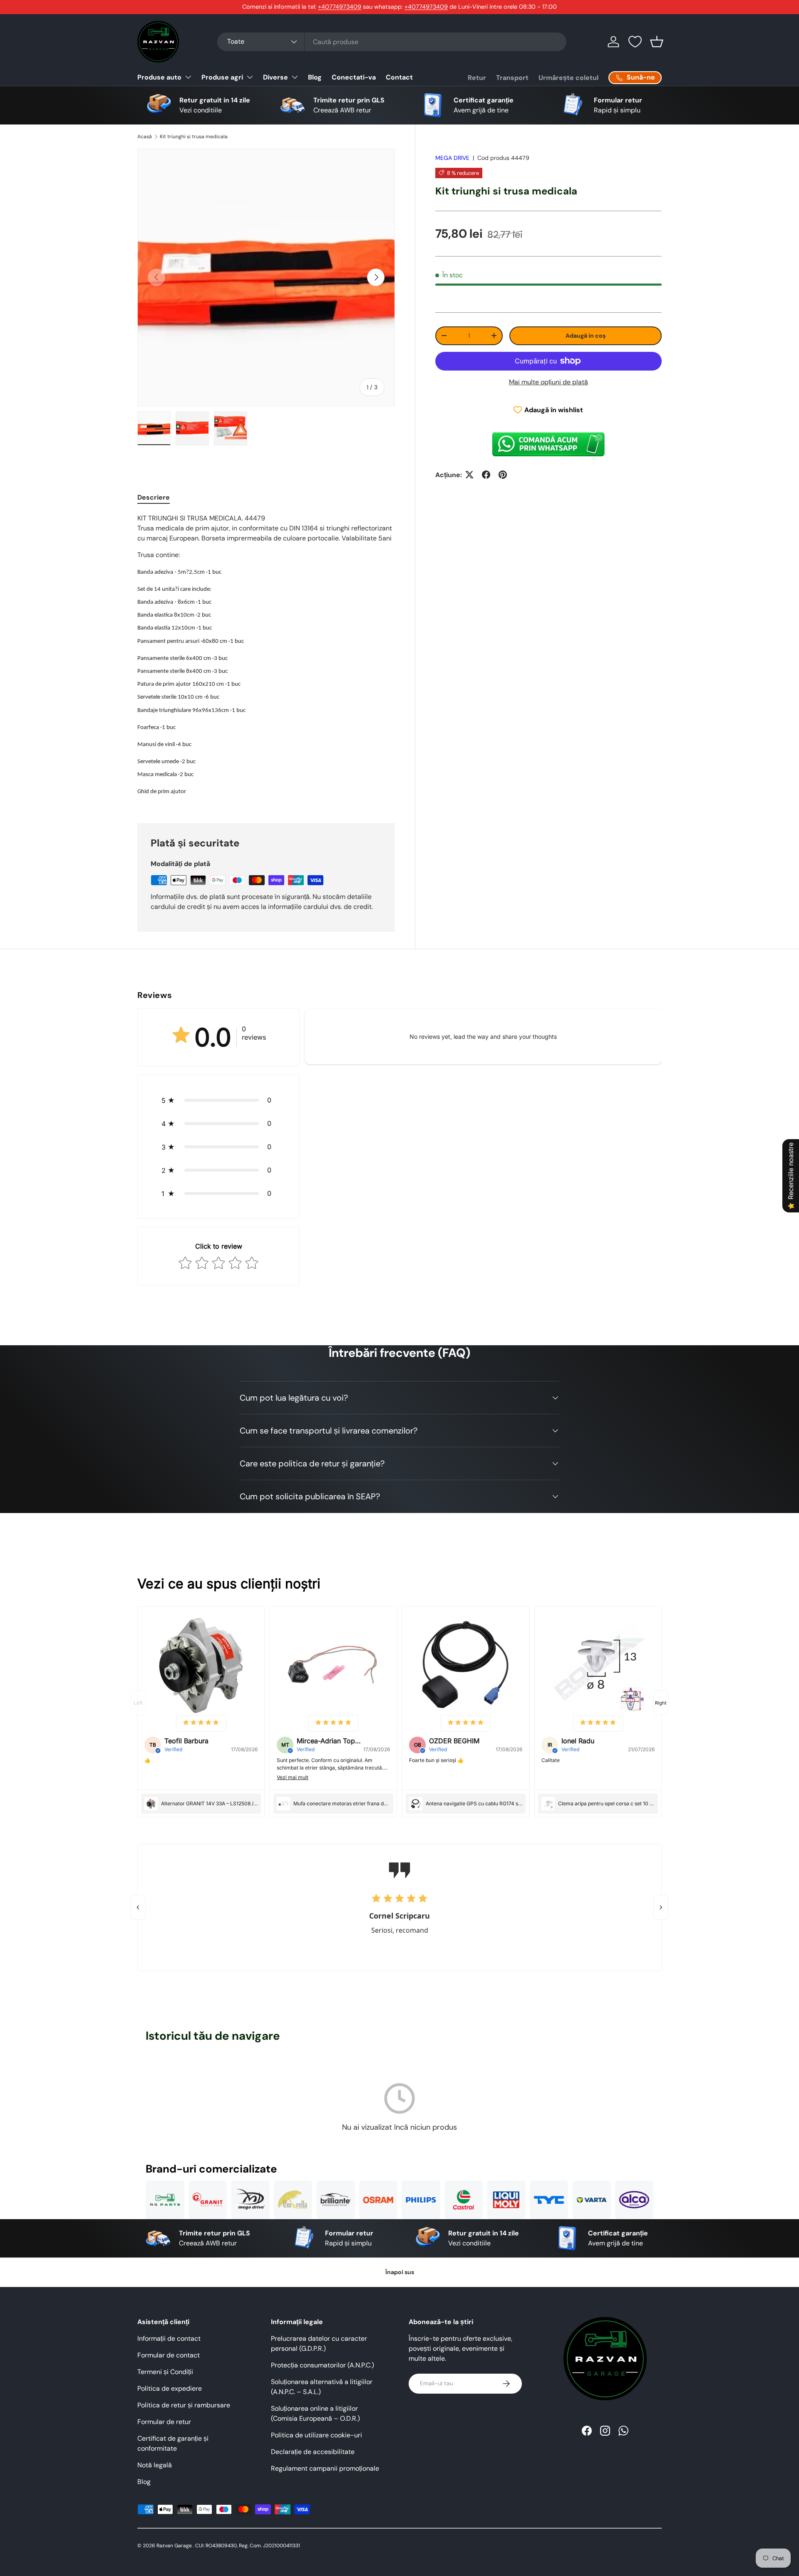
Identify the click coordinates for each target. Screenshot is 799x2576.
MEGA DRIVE (452, 158)
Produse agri (222, 77)
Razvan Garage (174, 2546)
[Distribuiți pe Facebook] (486, 475)
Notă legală (155, 2465)
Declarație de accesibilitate (313, 2452)
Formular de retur (164, 2422)
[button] (657, 42)
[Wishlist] (635, 42)
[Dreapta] (661, 1907)
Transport (512, 78)
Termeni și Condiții (165, 2372)
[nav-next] (661, 1703)
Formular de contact (169, 2355)
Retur (477, 78)
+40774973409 (340, 7)
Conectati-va (354, 77)
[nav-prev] (138, 1703)
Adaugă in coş (586, 335)
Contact (399, 77)
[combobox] (392, 42)
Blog (315, 77)
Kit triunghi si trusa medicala (194, 137)
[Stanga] (138, 1907)
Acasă (145, 137)
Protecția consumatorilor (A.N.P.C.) (323, 2365)
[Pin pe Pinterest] (503, 475)
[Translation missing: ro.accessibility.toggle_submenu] (188, 77)
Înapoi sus (400, 2272)
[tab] (154, 497)
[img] (201, 1723)
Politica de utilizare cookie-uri (316, 2435)
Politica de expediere (170, 2388)
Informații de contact (169, 2338)
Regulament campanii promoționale (325, 2468)
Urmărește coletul (568, 78)
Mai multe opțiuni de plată (548, 382)
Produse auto (159, 77)
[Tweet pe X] (469, 475)
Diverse (275, 77)
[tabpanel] (266, 658)
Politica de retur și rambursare (184, 2405)
